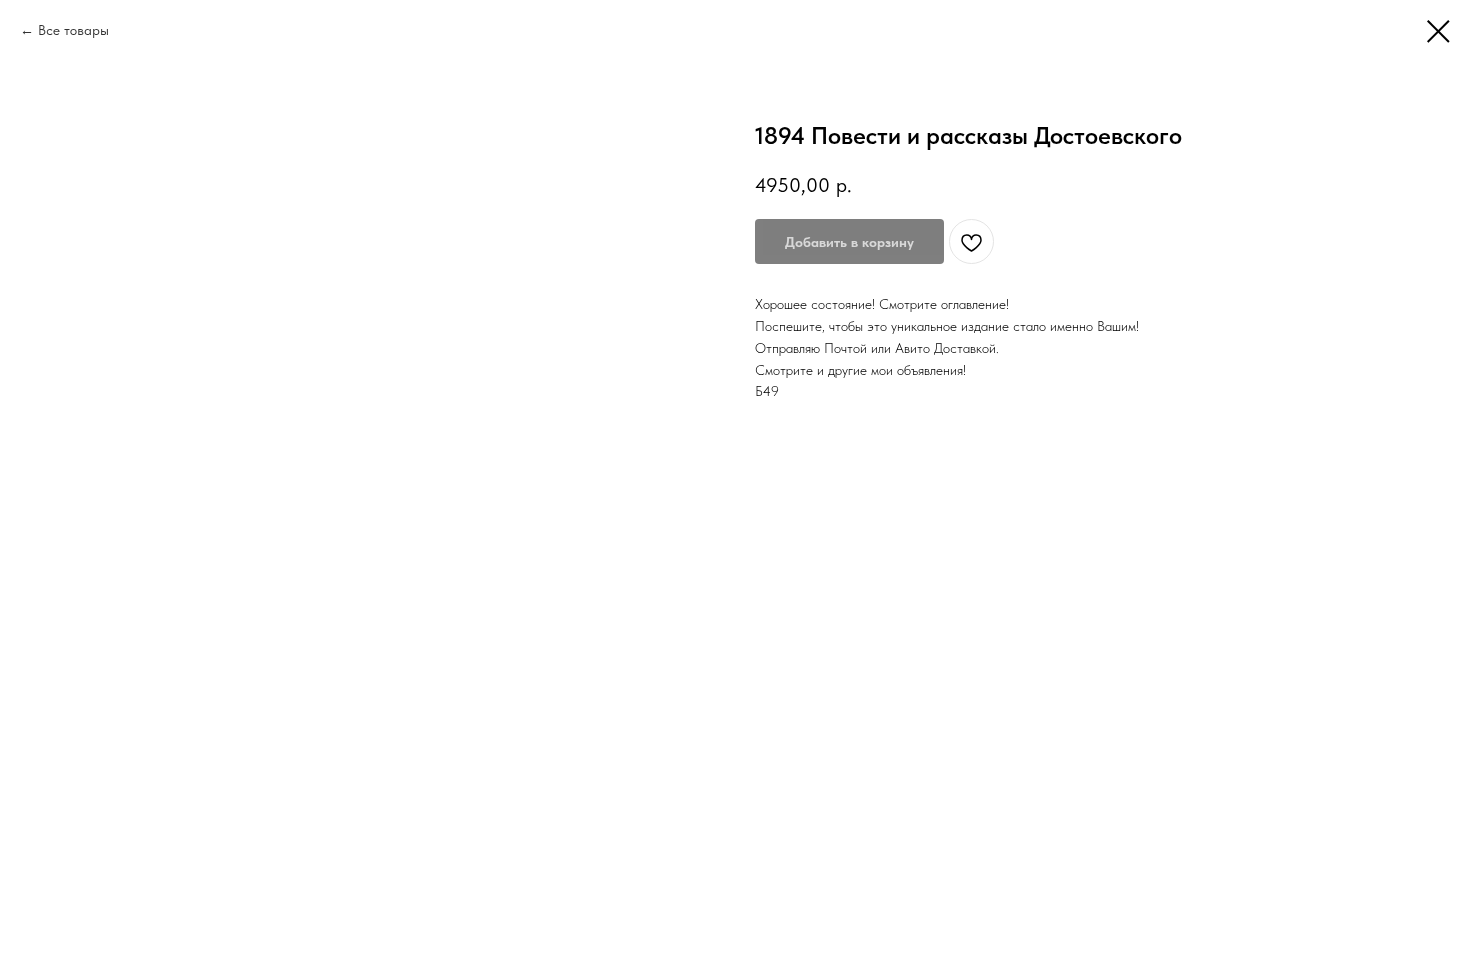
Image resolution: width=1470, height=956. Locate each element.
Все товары (73, 30)
